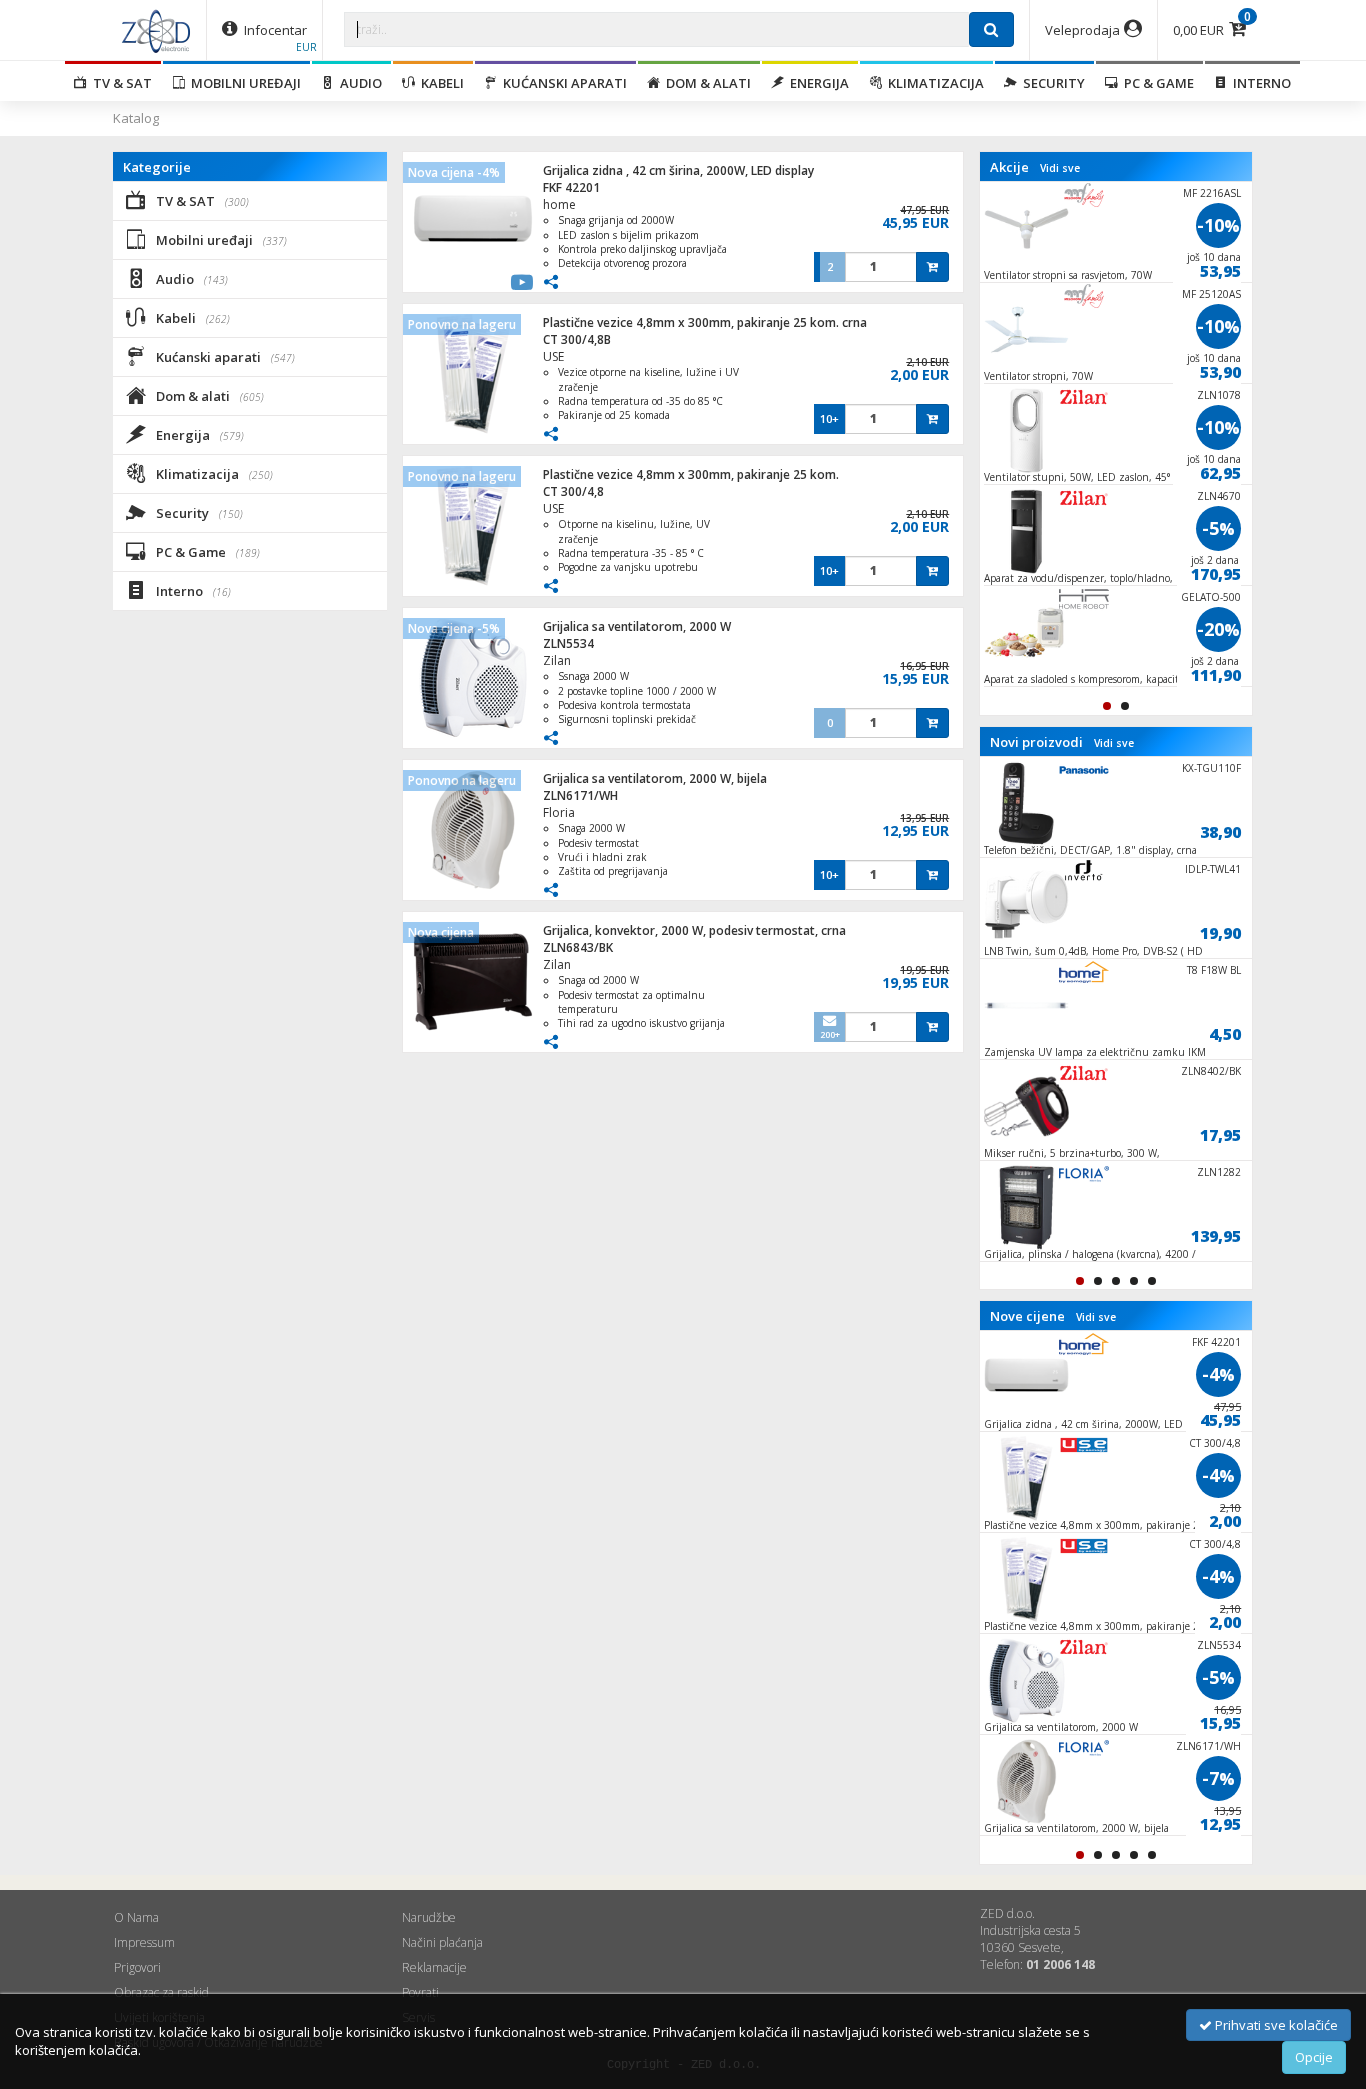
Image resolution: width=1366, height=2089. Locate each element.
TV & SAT (119, 83)
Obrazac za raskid (161, 1992)
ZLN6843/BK (578, 947)
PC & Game (1156, 83)
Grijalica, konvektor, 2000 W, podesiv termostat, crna (694, 930)
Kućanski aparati (562, 83)
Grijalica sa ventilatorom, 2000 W (637, 626)
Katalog (136, 118)
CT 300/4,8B (577, 339)
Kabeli (439, 83)
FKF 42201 (571, 187)
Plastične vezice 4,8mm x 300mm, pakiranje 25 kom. (691, 474)
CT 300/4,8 (573, 491)
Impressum (144, 1942)
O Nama (136, 1917)
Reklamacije (434, 1967)
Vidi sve (1060, 168)
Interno (1259, 83)
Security (1051, 83)
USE (553, 356)
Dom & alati (705, 83)
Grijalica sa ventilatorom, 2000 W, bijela (655, 778)
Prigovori (137, 1967)
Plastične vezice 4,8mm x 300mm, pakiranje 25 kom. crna (705, 322)
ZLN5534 (568, 643)
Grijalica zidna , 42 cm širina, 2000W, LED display (678, 170)
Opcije (1314, 2057)
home (559, 204)
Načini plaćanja (442, 1942)
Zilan (557, 660)
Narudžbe (429, 1917)
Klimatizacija (933, 83)
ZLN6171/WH (580, 795)
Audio (358, 83)
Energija (816, 83)
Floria (559, 812)
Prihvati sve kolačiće (1275, 2025)
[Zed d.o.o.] (156, 30)
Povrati (420, 1992)
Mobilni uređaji (243, 83)
